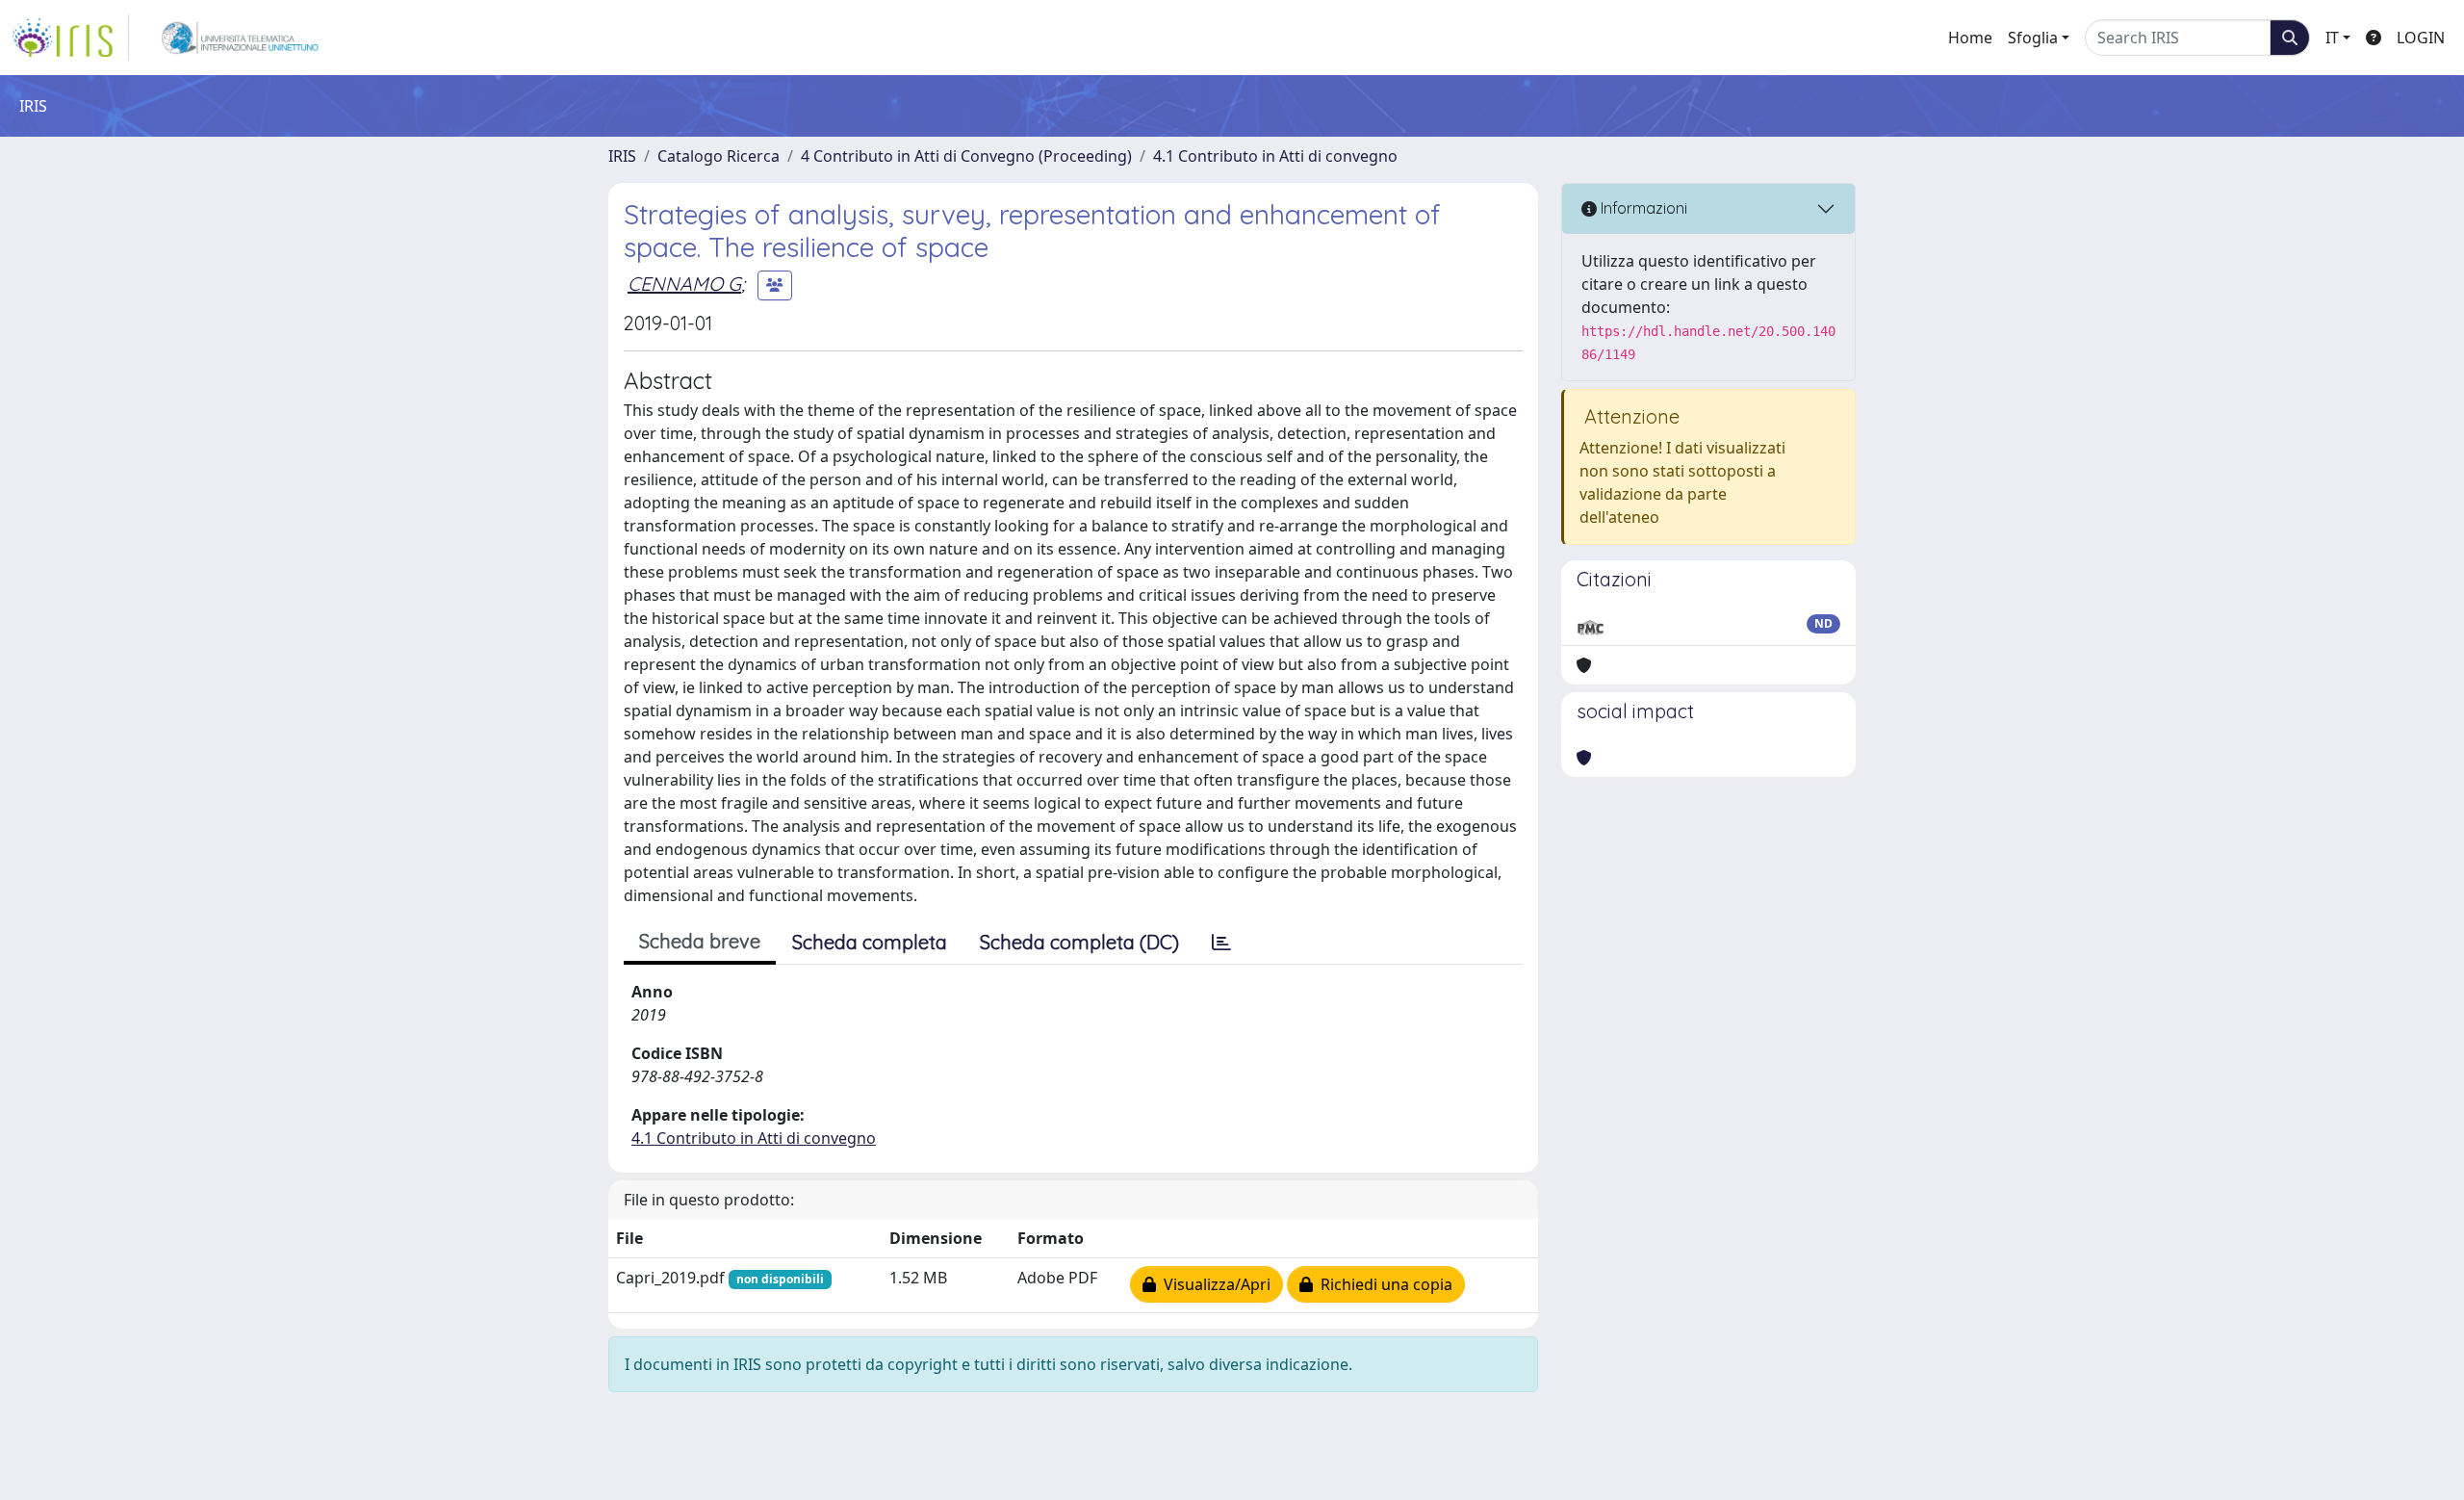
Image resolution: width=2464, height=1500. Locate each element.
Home (1970, 38)
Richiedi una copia (1383, 1284)
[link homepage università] (240, 38)
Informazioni (1642, 208)
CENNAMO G (684, 284)
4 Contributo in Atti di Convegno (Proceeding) (966, 156)
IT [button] (2332, 38)
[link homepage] (70, 38)
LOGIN (2421, 38)
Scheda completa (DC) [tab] (1079, 942)
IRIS (622, 156)
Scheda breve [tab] (700, 941)
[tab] (1221, 943)
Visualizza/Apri (1213, 1284)
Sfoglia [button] (2033, 38)
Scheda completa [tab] (870, 942)
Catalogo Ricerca (719, 156)
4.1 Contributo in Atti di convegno (1275, 156)
